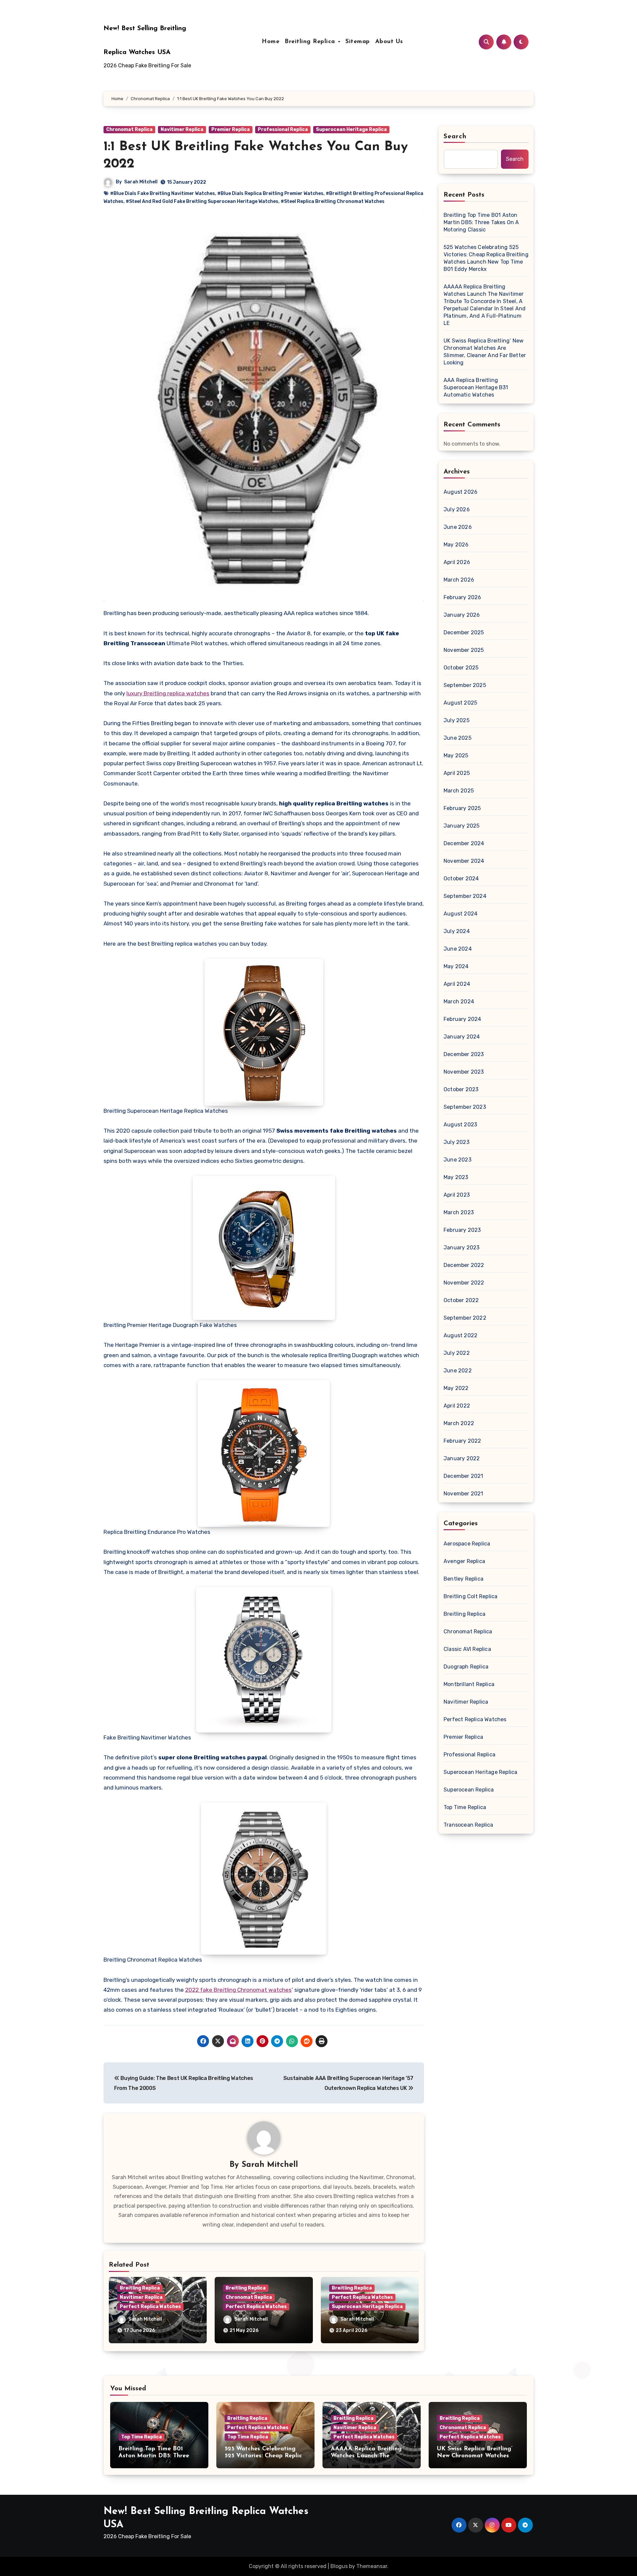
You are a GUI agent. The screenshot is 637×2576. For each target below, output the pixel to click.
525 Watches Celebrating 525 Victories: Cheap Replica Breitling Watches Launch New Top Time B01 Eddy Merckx (486, 258)
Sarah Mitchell (141, 182)
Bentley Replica (463, 1579)
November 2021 (463, 1494)
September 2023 (465, 1107)
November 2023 (464, 1072)
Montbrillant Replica (469, 1684)
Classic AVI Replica (467, 1649)
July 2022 (457, 1353)
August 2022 (460, 1335)
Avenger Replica (464, 1561)
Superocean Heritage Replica (351, 129)
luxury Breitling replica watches (168, 693)
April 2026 (457, 562)
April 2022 (457, 1406)
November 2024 (464, 861)
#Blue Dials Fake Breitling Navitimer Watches (163, 193)
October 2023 (461, 1089)
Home (271, 42)
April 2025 (457, 773)
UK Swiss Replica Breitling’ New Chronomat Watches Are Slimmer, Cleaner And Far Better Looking (485, 352)
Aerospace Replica (467, 1544)
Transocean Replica (468, 1825)
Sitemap (358, 42)
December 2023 (464, 1054)
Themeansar (372, 2566)
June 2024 (458, 949)
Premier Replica (231, 129)
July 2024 (457, 931)
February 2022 (462, 1441)
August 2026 (460, 492)
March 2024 (459, 1002)
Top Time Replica (465, 1807)
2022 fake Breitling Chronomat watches (238, 1990)
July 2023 (457, 1142)
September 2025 (465, 685)
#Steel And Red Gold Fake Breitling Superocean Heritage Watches (202, 201)
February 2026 (462, 597)
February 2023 (462, 1230)
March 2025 (459, 791)
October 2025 (461, 668)
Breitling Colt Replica (470, 1596)
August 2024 (460, 914)
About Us (389, 42)
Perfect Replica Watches (150, 2307)
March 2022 (459, 1423)
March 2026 (459, 580)
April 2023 (457, 1195)
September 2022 (465, 1318)
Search (455, 137)
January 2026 (462, 615)
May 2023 (456, 1177)
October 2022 (461, 1300)
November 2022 (464, 1283)
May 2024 (456, 966)
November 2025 (464, 650)
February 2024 (462, 1019)
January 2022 (462, 1458)
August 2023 (460, 1125)
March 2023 (459, 1212)
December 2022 (464, 1265)
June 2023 (458, 1160)
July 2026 (457, 509)
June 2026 (458, 527)
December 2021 (463, 1476)
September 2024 (465, 896)
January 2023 (461, 1248)
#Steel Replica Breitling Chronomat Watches (333, 201)
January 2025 (461, 826)
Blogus (339, 2566)
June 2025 (458, 738)
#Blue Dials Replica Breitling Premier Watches (270, 193)
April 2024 (457, 984)
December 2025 (464, 632)
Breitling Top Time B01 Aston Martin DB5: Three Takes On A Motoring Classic (481, 222)
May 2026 (456, 545)
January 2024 (462, 1037)
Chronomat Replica (129, 129)
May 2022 (456, 1388)
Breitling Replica (311, 42)
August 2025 (460, 703)
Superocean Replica (469, 1790)
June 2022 (458, 1371)
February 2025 (462, 808)
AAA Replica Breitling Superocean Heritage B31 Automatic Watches (476, 387)
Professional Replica (283, 129)
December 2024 (464, 843)
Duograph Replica (466, 1667)
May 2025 (456, 755)
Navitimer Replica (182, 129)
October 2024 (461, 879)
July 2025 (457, 720)
